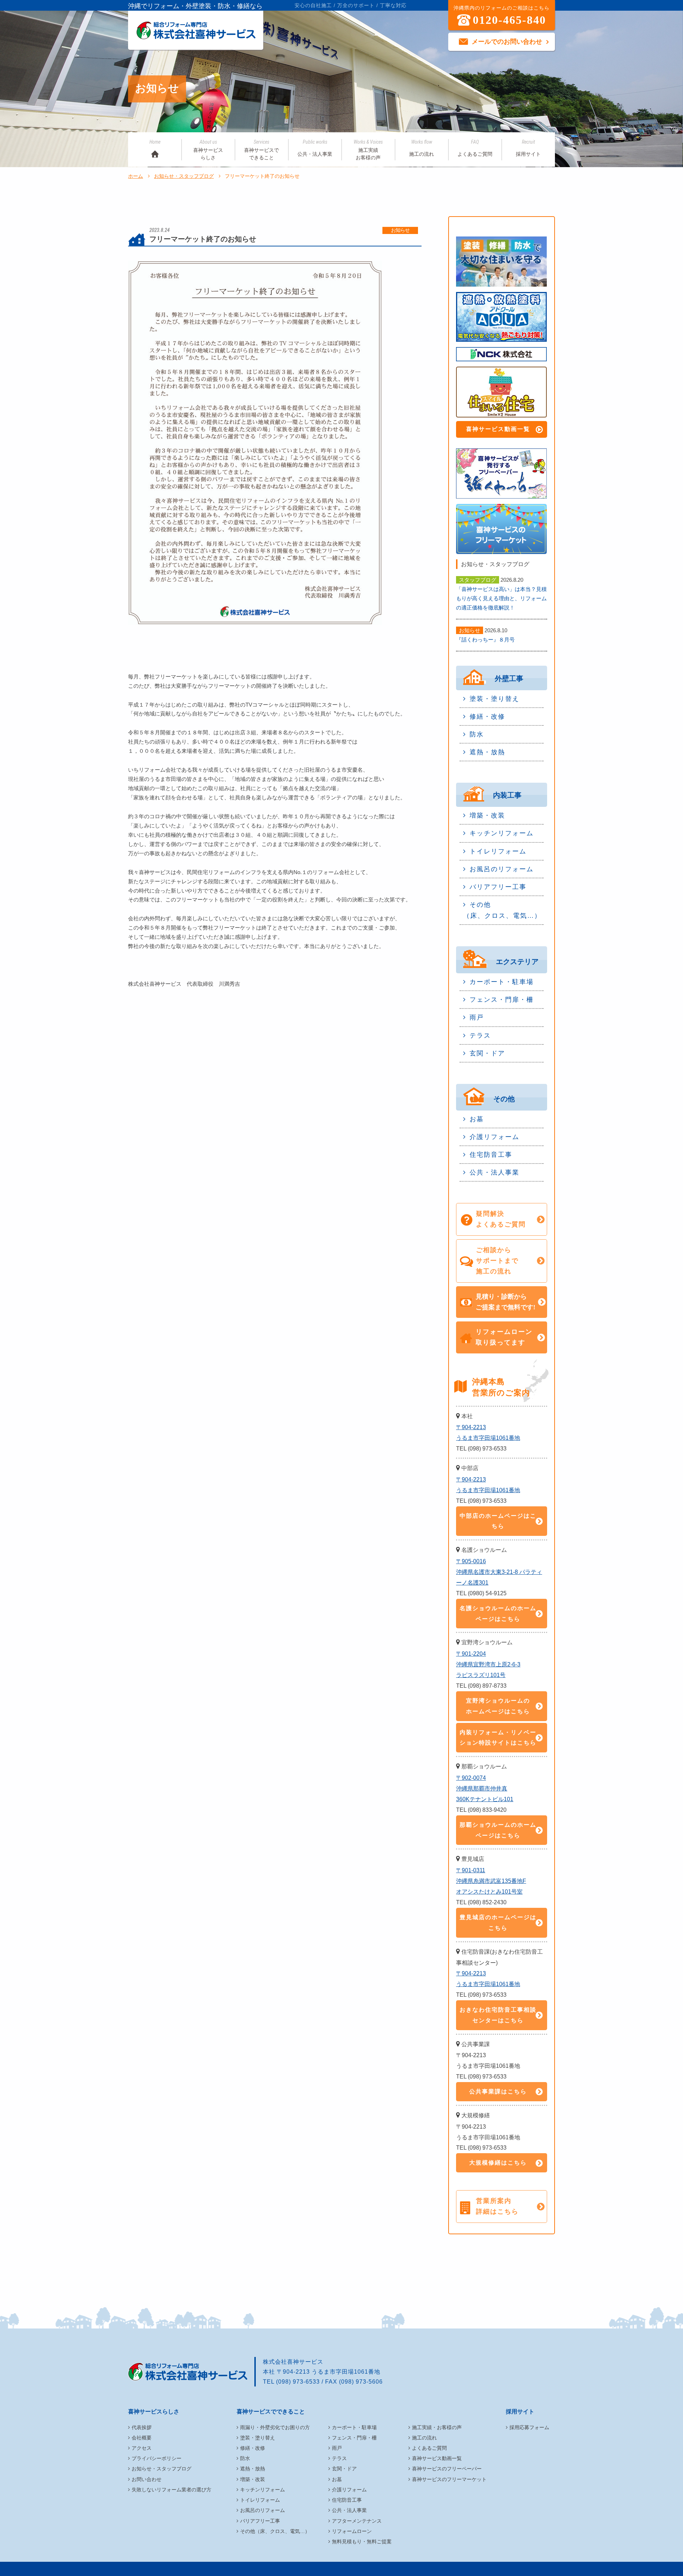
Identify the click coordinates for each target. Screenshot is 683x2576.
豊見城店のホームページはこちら (498, 1923)
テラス (480, 1036)
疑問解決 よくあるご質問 (501, 1219)
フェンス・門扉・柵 (502, 1000)
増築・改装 (487, 815)
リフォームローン (352, 2531)
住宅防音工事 (491, 1155)
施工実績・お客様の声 (437, 2427)
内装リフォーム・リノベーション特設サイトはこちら (498, 1738)
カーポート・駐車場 (502, 982)
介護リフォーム (494, 1137)
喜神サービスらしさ (208, 150)
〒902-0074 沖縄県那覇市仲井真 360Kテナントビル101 (485, 1789)
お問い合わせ (147, 2479)
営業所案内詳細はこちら (497, 2206)
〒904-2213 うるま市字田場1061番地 (488, 1433)
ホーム (136, 176)
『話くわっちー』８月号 (485, 640)
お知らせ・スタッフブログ (184, 176)
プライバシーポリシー (157, 2458)
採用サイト (528, 148)
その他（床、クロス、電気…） (502, 910)
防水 (477, 734)
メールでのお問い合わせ (507, 42)
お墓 (477, 1119)
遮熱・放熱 (487, 752)
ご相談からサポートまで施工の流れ (497, 1261)
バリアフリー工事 (498, 887)
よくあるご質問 (475, 148)
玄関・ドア (487, 1053)
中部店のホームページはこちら (498, 1521)
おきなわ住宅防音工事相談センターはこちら (498, 2015)
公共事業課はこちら (498, 2091)
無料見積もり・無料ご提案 (362, 2542)
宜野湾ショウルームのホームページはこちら (498, 1706)
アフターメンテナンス (357, 2521)
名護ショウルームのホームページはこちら (498, 1614)
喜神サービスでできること (261, 150)
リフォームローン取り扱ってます (504, 1337)
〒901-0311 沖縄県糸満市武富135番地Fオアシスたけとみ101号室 (491, 1881)
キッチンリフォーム (502, 833)
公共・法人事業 (315, 148)
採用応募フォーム (529, 2427)
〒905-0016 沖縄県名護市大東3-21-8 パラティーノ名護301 (499, 1572)
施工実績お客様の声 (368, 150)
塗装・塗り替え (494, 699)
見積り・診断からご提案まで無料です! (505, 1302)
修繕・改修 (487, 717)
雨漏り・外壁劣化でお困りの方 (275, 2427)
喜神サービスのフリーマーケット (449, 2479)
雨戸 (477, 1017)
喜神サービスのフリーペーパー (447, 2469)
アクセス (142, 2448)
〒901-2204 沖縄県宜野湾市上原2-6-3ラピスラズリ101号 (488, 1664)
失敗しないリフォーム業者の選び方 (171, 2490)
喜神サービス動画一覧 (498, 429)
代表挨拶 (142, 2427)
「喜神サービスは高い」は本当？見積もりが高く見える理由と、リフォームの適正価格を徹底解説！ (501, 598)
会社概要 (142, 2438)
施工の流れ (422, 148)
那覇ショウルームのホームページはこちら (498, 1830)
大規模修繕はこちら (498, 2163)
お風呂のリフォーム (502, 869)
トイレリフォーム (498, 851)
